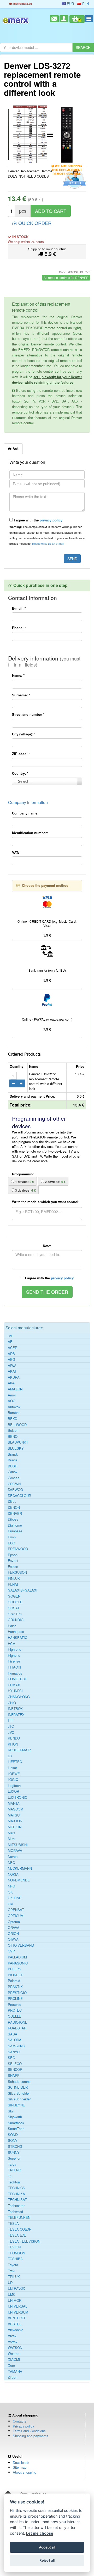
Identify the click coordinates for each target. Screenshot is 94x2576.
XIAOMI (14, 2359)
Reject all (47, 2560)
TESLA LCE (17, 2235)
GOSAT (14, 1608)
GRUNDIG (16, 1620)
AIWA (12, 1366)
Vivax (12, 2336)
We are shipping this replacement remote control (67, 166)
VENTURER (17, 2318)
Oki (10, 1904)
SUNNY (14, 2153)
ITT (10, 1720)
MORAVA (15, 1851)
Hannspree (16, 1632)
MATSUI (14, 1815)
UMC (12, 2294)
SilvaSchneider (19, 2099)
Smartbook (16, 2123)
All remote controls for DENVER (66, 277)
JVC (11, 1732)
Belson (13, 1430)
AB (10, 1342)
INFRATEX (16, 1715)
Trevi (11, 2271)
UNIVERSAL (17, 2306)
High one (14, 1649)
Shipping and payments (31, 2436)
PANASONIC (18, 1963)
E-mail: (19, 608)
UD (10, 2283)
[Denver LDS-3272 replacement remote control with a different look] (27, 134)
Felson (13, 1567)
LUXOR (13, 1791)
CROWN (14, 1484)
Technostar (16, 2206)
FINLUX (14, 1578)
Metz (12, 1833)
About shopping (25, 2472)
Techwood (15, 2212)
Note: (47, 1246)
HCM (12, 1644)
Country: (20, 773)
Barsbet (14, 1413)
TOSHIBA (15, 2259)
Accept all (47, 2547)
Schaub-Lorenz (19, 2082)
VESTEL (14, 2324)
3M (10, 1336)
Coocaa (14, 1478)
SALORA (15, 2040)
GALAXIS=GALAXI (23, 1590)
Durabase (15, 1531)
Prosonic (14, 2005)
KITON (13, 1744)
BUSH (13, 1466)
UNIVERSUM (18, 2312)
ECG (11, 1543)
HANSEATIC (17, 1638)
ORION (13, 1934)
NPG (11, 1886)
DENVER (15, 1513)
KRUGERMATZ (20, 1750)
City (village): (24, 734)
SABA (13, 2034)
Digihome (15, 1525)
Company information (28, 802)
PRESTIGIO (17, 1993)
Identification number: (30, 833)
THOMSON (16, 2253)
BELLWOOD (17, 1425)
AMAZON (15, 1389)
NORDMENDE (19, 1880)
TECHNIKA (16, 2194)
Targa (12, 2164)
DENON (14, 1507)
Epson (13, 1555)
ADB (11, 1354)
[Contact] (54, 19)
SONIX (13, 2135)
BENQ (13, 1436)
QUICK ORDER (34, 223)
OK (10, 1892)
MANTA (14, 1803)
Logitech (14, 1786)
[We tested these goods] (74, 179)
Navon (13, 1857)
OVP (11, 1951)
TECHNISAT (17, 2200)
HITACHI (14, 1667)
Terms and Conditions (29, 2431)
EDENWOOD (18, 1549)
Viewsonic (16, 2330)
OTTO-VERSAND (21, 1945)
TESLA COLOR (20, 2229)
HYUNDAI (15, 1691)
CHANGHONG (19, 1697)
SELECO (15, 2064)
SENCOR (15, 2069)
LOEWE (14, 1774)
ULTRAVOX (16, 2288)
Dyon (12, 1537)
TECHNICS (16, 2188)
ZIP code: (21, 754)
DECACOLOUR (19, 1496)
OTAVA (13, 1939)
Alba (11, 1383)
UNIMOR (15, 2300)
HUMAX (14, 1685)
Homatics (15, 1673)
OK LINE (15, 1898)
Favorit (13, 1561)
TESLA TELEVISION (24, 2241)
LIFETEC (15, 1762)
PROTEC (15, 2010)
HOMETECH (17, 1679)
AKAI (12, 1371)
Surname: (21, 695)
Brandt (13, 1454)
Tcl (10, 2176)
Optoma (14, 1922)
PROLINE (15, 1999)
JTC (11, 1726)
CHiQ (12, 1703)
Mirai (11, 1839)
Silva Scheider (19, 2093)
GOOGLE (15, 1602)
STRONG (15, 2146)
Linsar (12, 1768)
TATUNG (14, 2170)
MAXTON (15, 1821)
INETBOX (15, 1709)
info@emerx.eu (22, 4)
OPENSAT (16, 1910)
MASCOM (16, 1809)
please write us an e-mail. (48, 543)
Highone (14, 1655)
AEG (11, 1359)
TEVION (14, 2247)
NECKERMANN (20, 1868)
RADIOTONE (18, 2022)
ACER (13, 1348)
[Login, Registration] (64, 19)
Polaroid (14, 1981)
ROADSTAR (17, 2028)
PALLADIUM (17, 1957)
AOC (11, 1401)
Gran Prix (15, 1614)
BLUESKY (16, 1448)
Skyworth (15, 2117)
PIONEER (16, 1975)
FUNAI (13, 1584)
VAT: (16, 852)
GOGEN (14, 1596)
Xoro (11, 2365)
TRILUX (14, 2277)
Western (14, 2354)
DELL (12, 1501)
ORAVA (14, 1928)
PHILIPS (14, 1969)
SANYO (14, 2052)
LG (10, 1756)
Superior (14, 2158)
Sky (11, 2111)
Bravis (13, 1460)
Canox (13, 1472)
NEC (11, 1863)
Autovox (14, 1407)
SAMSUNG (16, 2046)
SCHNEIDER (18, 2087)
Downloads (21, 2462)
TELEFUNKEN (19, 2217)
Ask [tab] (15, 448)
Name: (18, 675)
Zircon (13, 2377)
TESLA (13, 2223)
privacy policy (51, 520)
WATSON (15, 2348)
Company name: (25, 813)
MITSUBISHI (18, 1845)
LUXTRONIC (17, 1797)
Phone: (19, 628)
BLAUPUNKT (18, 1442)
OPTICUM (16, 1916)
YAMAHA (15, 2371)
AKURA (14, 1377)
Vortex (13, 2342)
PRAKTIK (15, 1987)
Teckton (14, 2182)
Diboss (13, 1519)
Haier (12, 1626)
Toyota (13, 2265)
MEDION (15, 1827)
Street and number (28, 714)
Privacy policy (23, 2426)
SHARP (14, 2076)
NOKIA (13, 1874)
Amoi (12, 1395)
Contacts (20, 2421)
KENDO (14, 1738)
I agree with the (38, 520)
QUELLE (14, 2016)
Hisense (14, 1661)
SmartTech (16, 2129)
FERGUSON (17, 1572)
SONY (13, 2140)
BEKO (13, 1419)
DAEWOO (15, 1490)
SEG (11, 2058)
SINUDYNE (16, 2105)
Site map (20, 2467)
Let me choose (40, 2533)
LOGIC (13, 1780)
